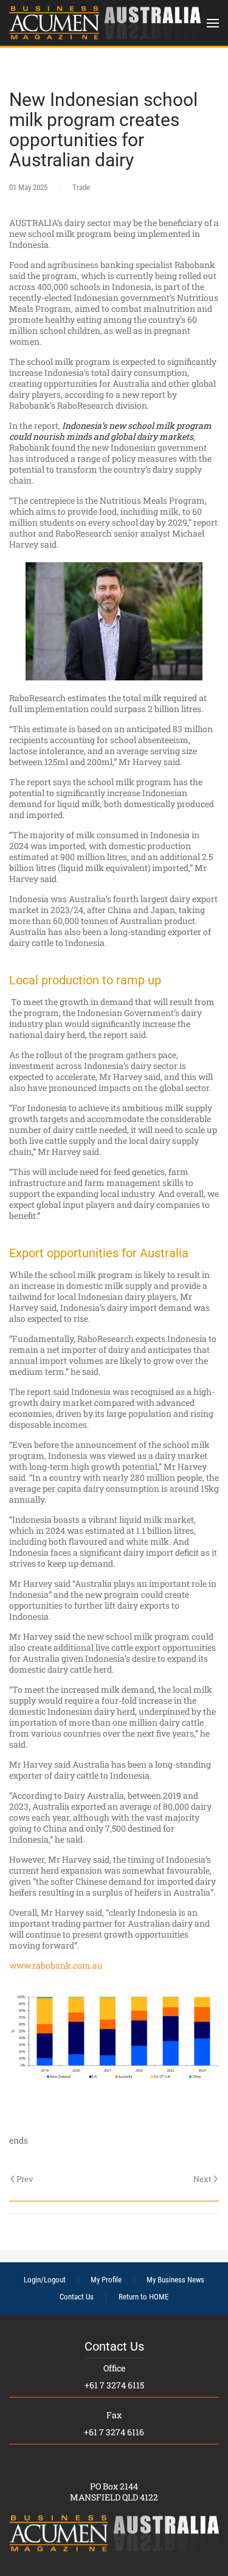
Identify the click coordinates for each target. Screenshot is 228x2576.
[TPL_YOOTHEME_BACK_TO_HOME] (105, 23)
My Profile (106, 2280)
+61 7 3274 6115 (114, 2385)
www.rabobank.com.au (56, 1965)
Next (202, 2179)
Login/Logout (45, 2280)
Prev (25, 2179)
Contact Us (77, 2297)
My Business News (175, 2280)
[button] (213, 23)
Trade (81, 187)
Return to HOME (143, 2297)
